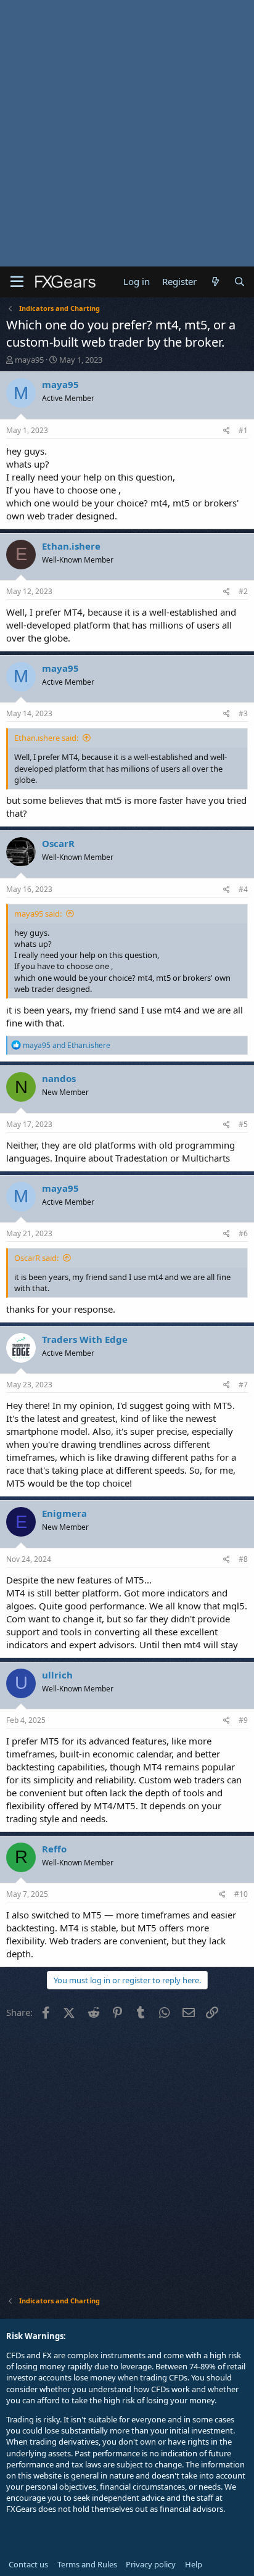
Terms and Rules (87, 2564)
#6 (243, 1233)
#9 (243, 1720)
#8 (243, 1559)
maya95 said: (38, 914)
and (67, 1045)
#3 (243, 713)
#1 (243, 430)
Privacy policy (151, 2564)
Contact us (28, 2564)
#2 (243, 591)
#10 (241, 1894)
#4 (243, 889)
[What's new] (215, 282)
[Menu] (17, 282)
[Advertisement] (127, 133)
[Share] (227, 431)
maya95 (29, 360)
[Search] (240, 282)
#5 (243, 1124)
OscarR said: (36, 1258)
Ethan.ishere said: (46, 738)
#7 (243, 1385)
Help (194, 2564)
